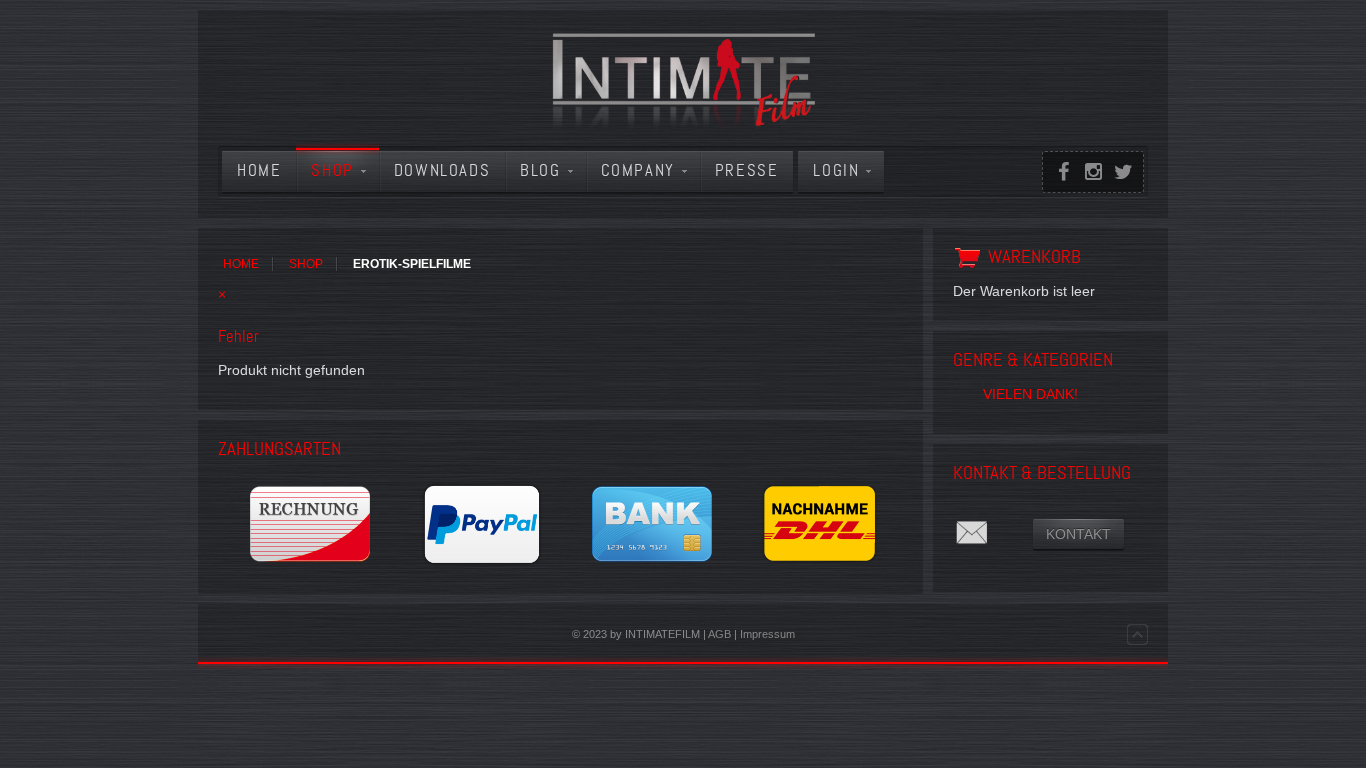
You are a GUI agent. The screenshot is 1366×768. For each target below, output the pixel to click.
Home (241, 264)
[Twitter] (1123, 172)
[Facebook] (1063, 172)
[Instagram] (1093, 172)
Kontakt (1078, 534)
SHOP (306, 264)
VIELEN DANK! (1030, 394)
